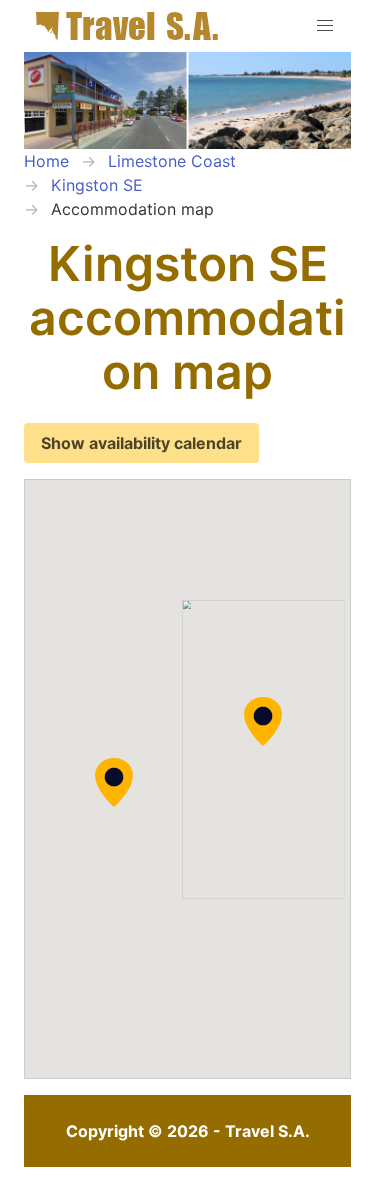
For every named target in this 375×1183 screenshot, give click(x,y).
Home (46, 161)
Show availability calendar (141, 443)
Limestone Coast (172, 161)
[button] (263, 723)
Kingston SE (97, 185)
